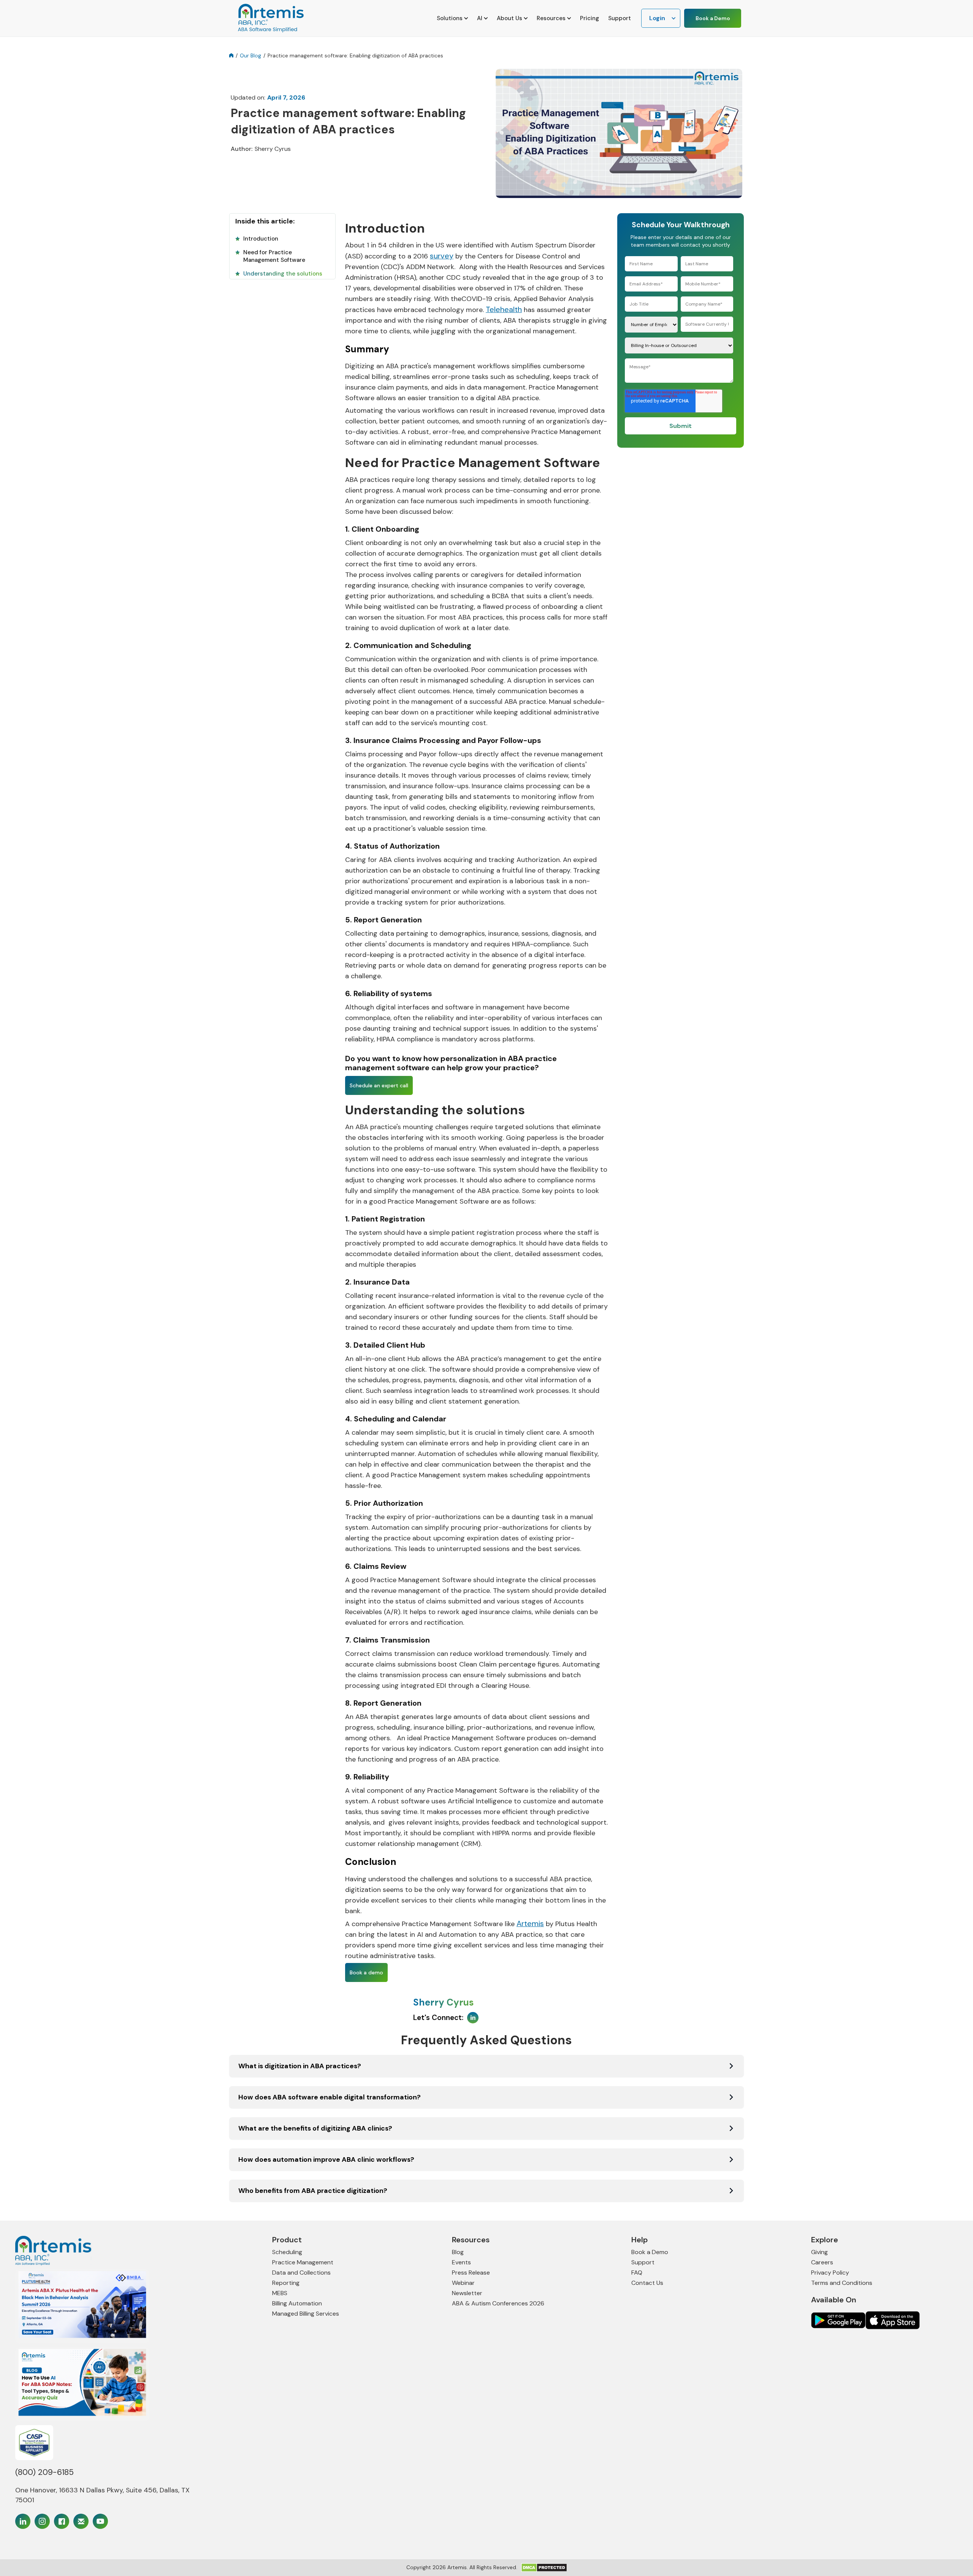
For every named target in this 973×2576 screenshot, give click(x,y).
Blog (458, 2252)
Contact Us (647, 2283)
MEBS (280, 2293)
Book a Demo (713, 18)
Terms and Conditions (842, 2283)
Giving (819, 2252)
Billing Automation (297, 2303)
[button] (452, 18)
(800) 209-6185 (44, 2472)
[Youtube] (100, 2521)
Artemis (530, 1923)
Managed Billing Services (306, 2314)
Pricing (590, 18)
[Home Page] (111, 2251)
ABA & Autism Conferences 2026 (498, 2303)
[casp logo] (34, 2443)
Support (620, 18)
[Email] (81, 2521)
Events (461, 2262)
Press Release (471, 2273)
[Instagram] (42, 2521)
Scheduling (287, 2252)
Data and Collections (301, 2273)
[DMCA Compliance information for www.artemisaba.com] (544, 2567)
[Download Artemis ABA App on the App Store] (838, 2320)
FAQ (637, 2273)
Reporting (286, 2283)
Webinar (463, 2283)
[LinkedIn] (23, 2521)
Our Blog (250, 55)
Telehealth (504, 309)
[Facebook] (62, 2521)
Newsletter (467, 2293)
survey (442, 256)
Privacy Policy (830, 2273)
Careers (822, 2262)
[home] (270, 18)
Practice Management (303, 2262)
